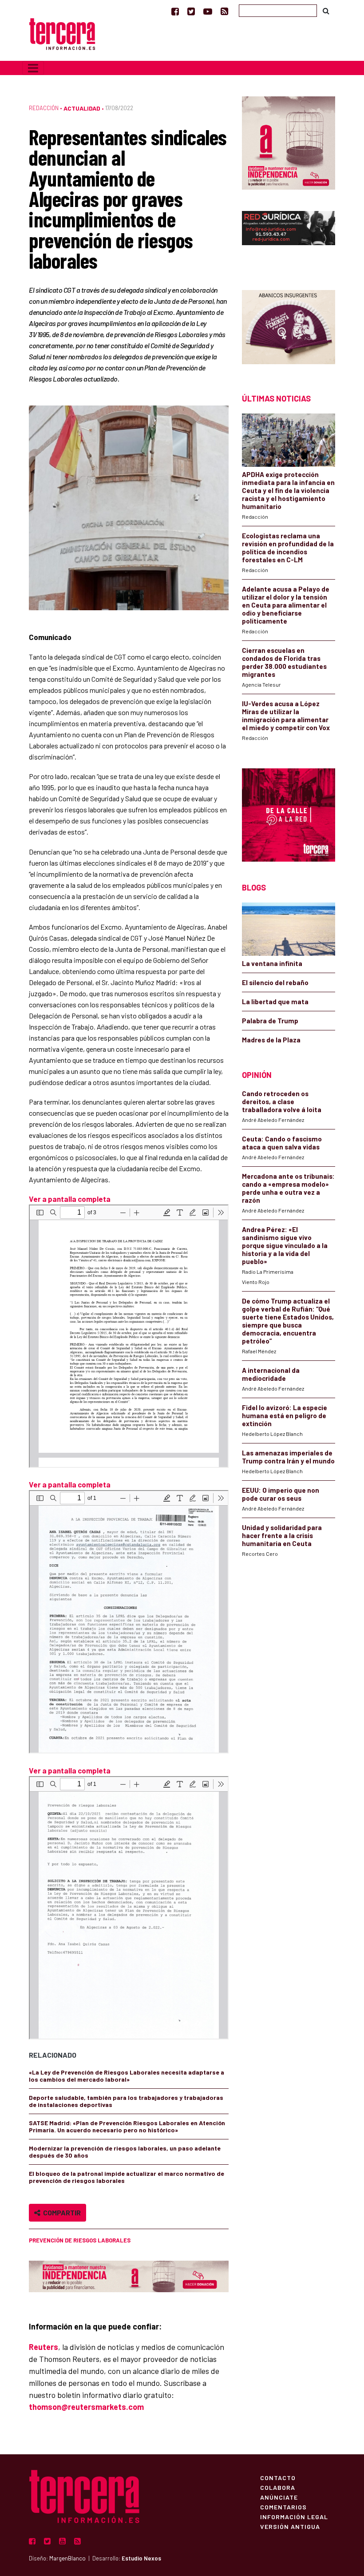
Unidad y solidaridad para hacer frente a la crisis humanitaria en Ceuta (282, 1535)
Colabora (278, 2487)
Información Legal (294, 2516)
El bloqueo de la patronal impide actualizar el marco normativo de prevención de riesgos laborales (127, 2177)
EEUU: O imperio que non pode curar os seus (281, 1494)
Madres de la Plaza (271, 1040)
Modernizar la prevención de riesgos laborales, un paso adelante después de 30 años (125, 2152)
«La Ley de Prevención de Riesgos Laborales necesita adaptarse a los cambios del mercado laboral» (127, 2076)
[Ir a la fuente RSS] (224, 11)
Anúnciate (279, 2497)
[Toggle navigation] (33, 68)
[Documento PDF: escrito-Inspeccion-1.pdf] (129, 1622)
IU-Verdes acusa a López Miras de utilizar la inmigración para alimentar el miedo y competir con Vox (286, 716)
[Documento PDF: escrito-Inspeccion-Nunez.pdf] (129, 1336)
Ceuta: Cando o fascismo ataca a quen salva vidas (282, 1143)
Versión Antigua (290, 2526)
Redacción (44, 108)
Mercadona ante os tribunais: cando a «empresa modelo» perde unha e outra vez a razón (288, 1188)
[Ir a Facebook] (175, 11)
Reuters (44, 2347)
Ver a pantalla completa (70, 1199)
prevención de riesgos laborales (80, 2240)
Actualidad (82, 108)
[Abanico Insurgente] (289, 326)
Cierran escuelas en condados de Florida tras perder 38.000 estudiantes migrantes (284, 662)
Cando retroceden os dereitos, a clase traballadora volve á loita (282, 1101)
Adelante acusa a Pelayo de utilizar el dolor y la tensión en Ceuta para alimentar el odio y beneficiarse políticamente (286, 605)
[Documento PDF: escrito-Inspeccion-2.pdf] (129, 1908)
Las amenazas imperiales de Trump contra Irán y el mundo (288, 1457)
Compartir (61, 2212)
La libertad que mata (275, 1002)
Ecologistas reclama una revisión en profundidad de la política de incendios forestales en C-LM (288, 548)
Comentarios (283, 2507)
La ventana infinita (272, 963)
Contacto (278, 2477)
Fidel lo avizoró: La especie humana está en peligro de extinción (285, 1415)
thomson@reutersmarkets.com (86, 2407)
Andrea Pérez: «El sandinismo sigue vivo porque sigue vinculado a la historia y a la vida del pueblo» (285, 1245)
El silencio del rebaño (275, 982)
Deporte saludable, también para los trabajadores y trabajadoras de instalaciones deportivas (126, 2101)
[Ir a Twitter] (191, 11)
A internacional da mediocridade (271, 1374)
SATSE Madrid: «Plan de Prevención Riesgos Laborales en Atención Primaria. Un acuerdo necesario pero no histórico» (127, 2126)
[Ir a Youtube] (208, 11)
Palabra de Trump (270, 1021)
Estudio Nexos (141, 2558)
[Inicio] (62, 33)
